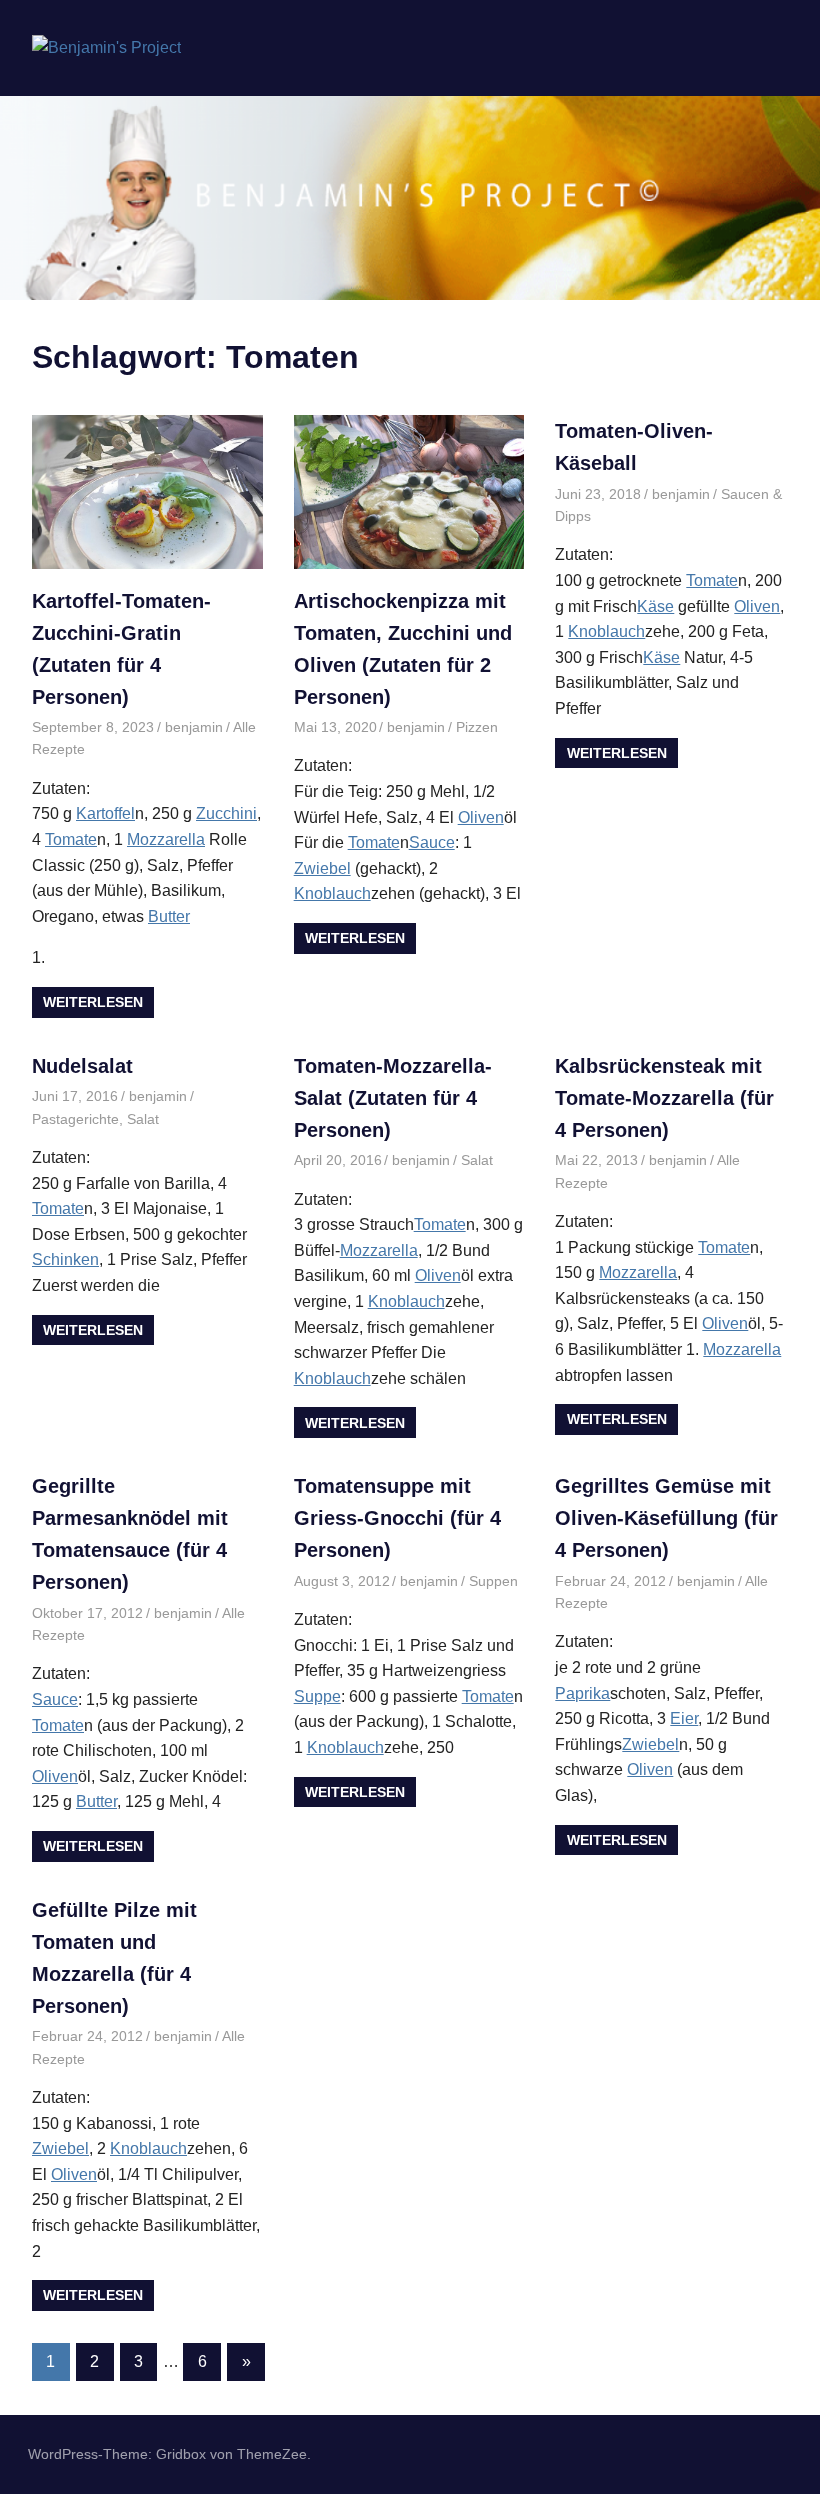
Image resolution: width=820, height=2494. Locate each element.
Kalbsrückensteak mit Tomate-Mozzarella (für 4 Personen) (664, 1098)
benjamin (194, 727)
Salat (143, 1119)
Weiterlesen (93, 1002)
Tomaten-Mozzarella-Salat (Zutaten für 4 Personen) (393, 1098)
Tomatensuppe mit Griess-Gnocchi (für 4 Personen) (397, 1518)
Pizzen (477, 727)
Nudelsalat (82, 1066)
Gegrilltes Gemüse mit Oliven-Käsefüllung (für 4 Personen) (666, 1518)
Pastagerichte (75, 1119)
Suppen (493, 1581)
